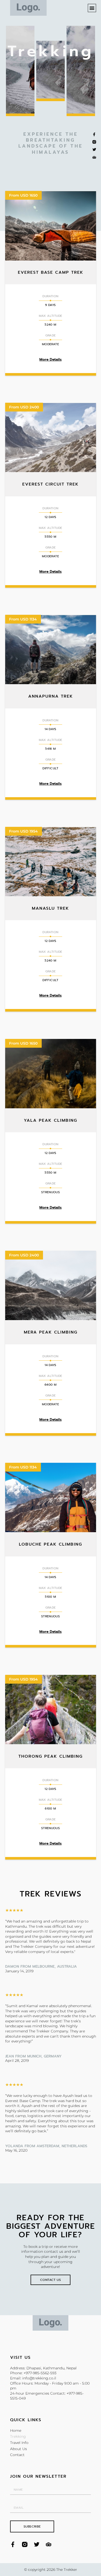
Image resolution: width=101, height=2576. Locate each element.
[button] (92, 8)
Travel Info (19, 2443)
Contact (17, 2455)
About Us (19, 2449)
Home (16, 2430)
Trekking (18, 2436)
